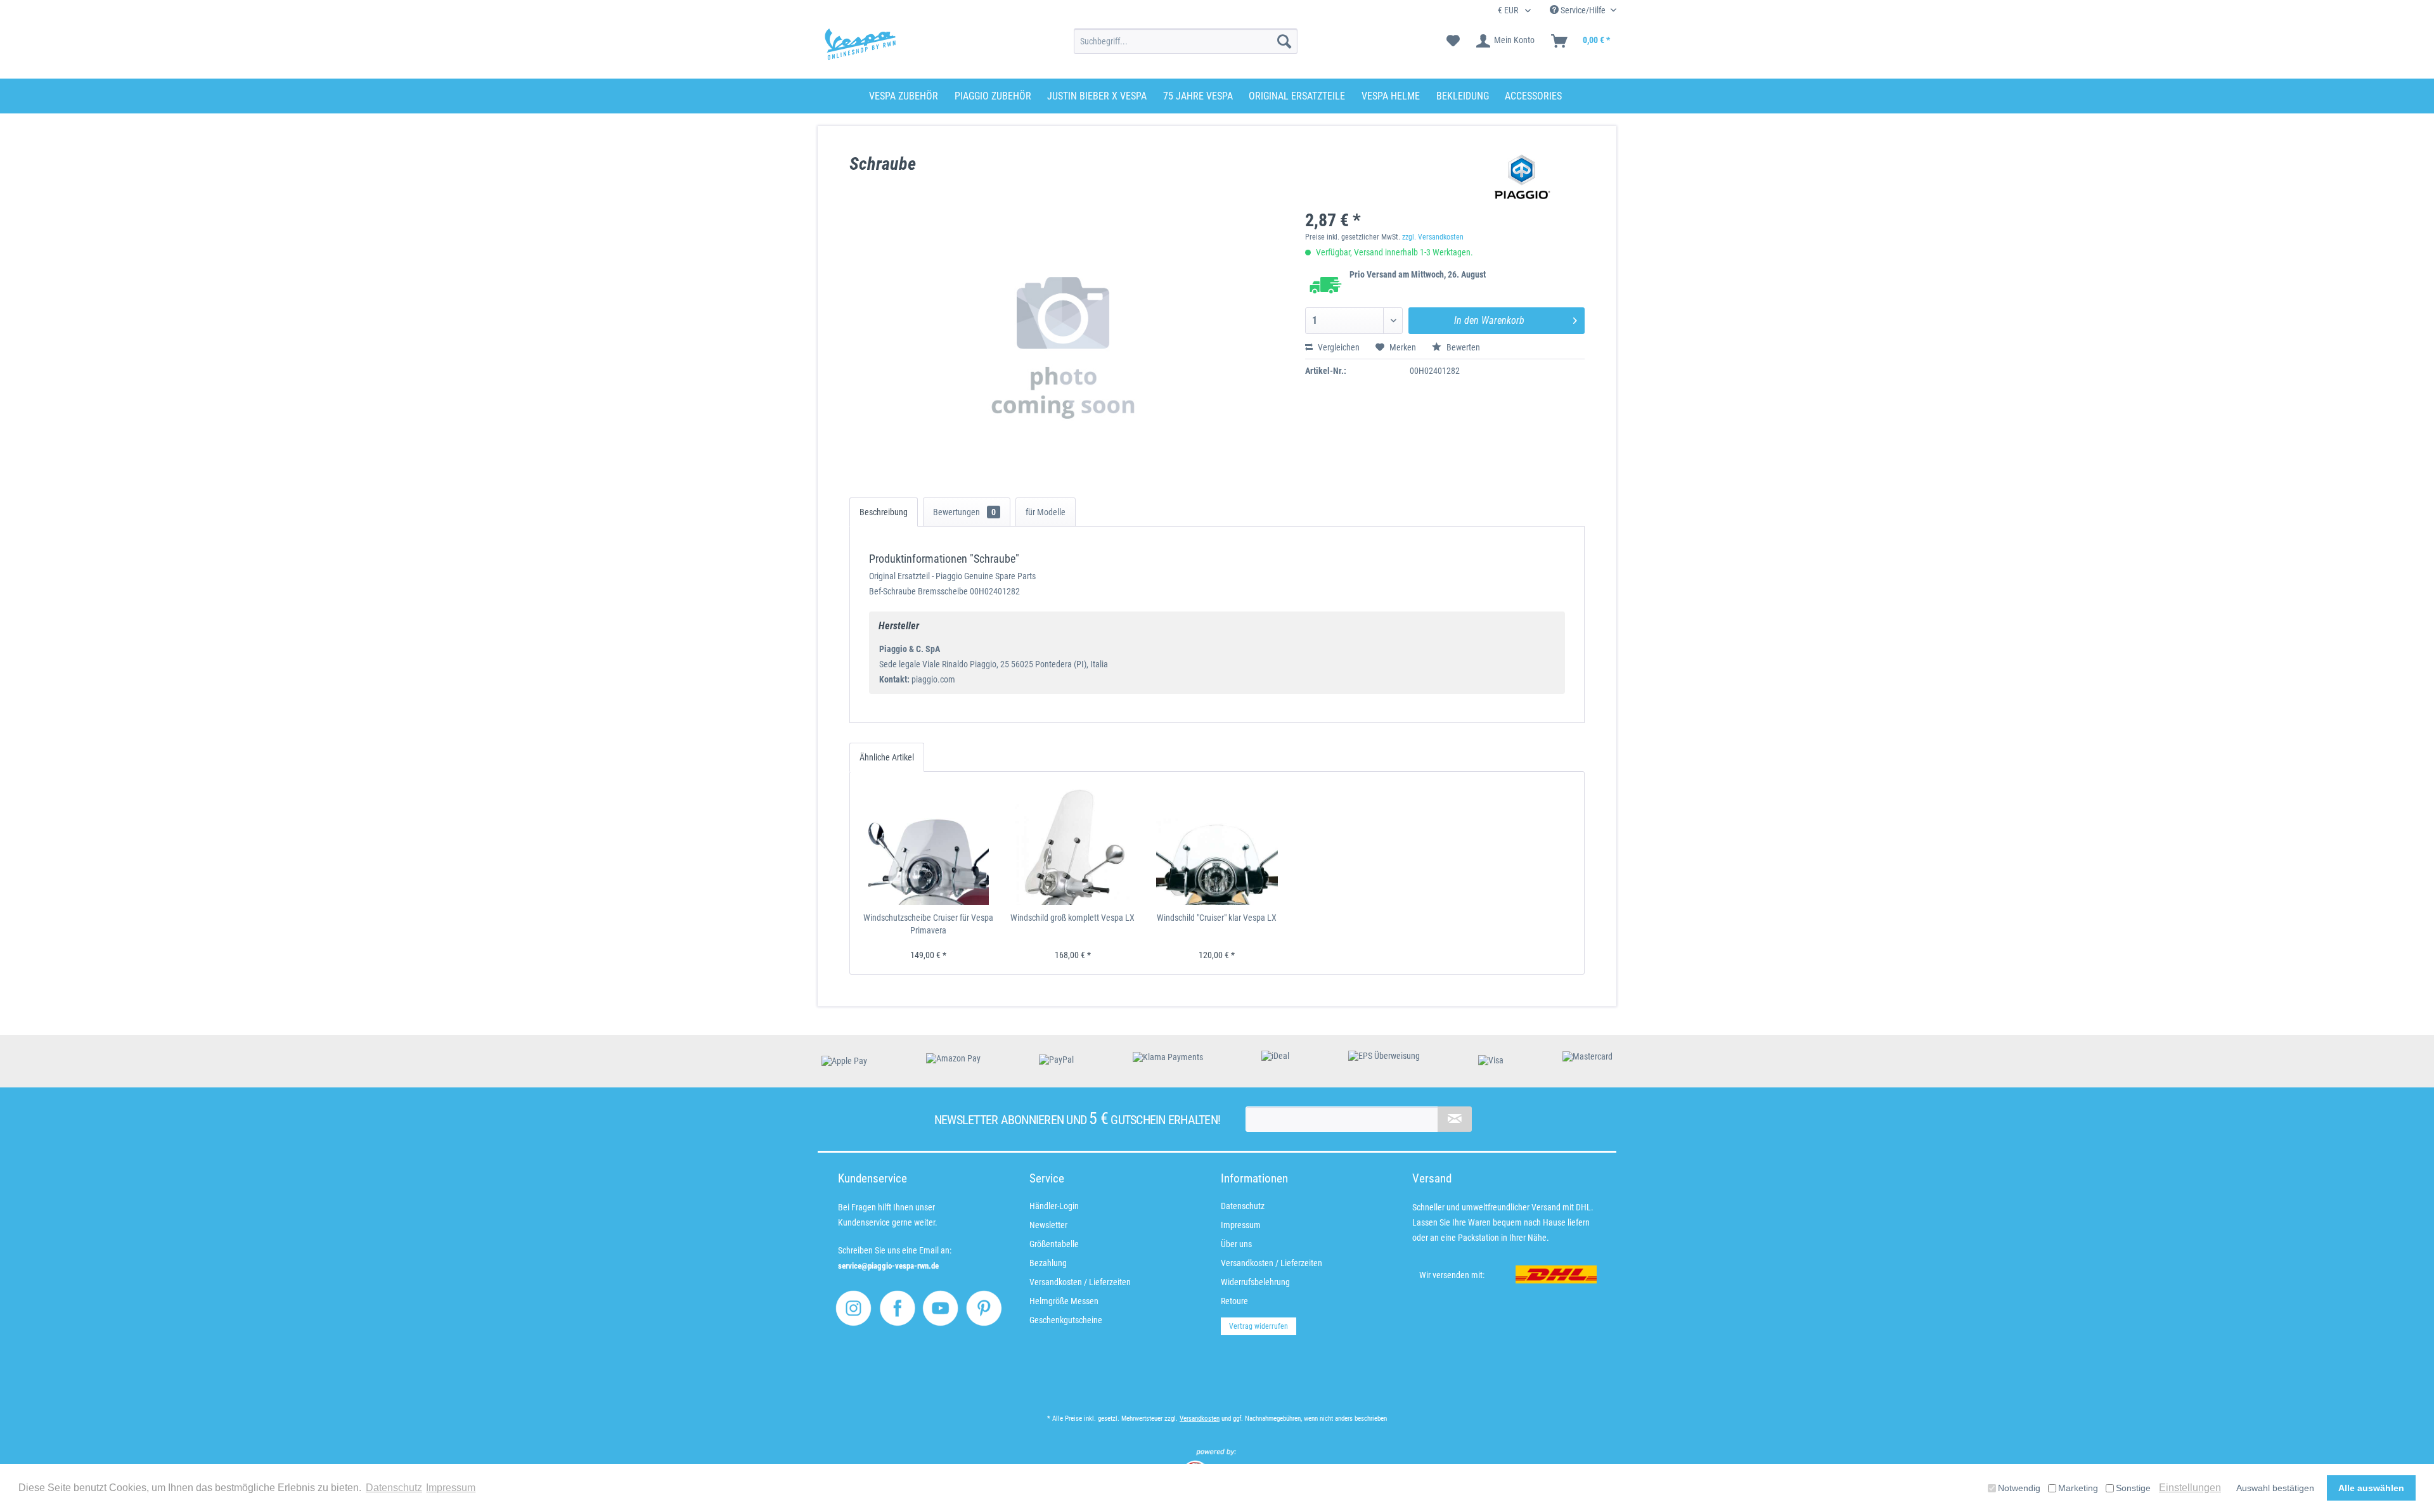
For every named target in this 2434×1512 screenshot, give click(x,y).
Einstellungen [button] (2190, 1488)
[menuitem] (1186, 41)
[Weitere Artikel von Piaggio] (1523, 177)
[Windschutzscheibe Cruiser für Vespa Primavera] (929, 845)
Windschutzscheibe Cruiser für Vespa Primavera (928, 924)
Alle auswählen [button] (2371, 1488)
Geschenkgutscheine (1066, 1320)
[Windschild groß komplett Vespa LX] (1073, 845)
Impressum (1241, 1225)
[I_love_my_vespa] (853, 1308)
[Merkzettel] (1453, 41)
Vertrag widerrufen (1259, 1326)
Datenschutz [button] (394, 1488)
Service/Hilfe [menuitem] (1583, 10)
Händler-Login (1054, 1206)
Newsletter (1048, 1225)
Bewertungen (964, 512)
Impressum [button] (451, 1488)
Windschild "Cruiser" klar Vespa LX (1217, 918)
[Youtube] (940, 1308)
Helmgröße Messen (1064, 1301)
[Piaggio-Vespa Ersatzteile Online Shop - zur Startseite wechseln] (860, 44)
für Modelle (1046, 512)
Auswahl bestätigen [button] (2275, 1488)
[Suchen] (1284, 41)
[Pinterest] (984, 1308)
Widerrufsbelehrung (1255, 1282)
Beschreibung (884, 512)
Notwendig (2019, 1488)
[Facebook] (897, 1308)
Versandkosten (1200, 1419)
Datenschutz (1243, 1206)
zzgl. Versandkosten (1433, 237)
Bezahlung (1048, 1263)
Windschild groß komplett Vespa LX (1072, 918)
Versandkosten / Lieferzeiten (1080, 1282)
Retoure (1234, 1301)
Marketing (2078, 1488)
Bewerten (1462, 347)
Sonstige (2133, 1488)
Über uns (1236, 1244)
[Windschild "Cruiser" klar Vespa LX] (1217, 845)
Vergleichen (1338, 347)
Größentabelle (1054, 1244)
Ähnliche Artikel (887, 757)
